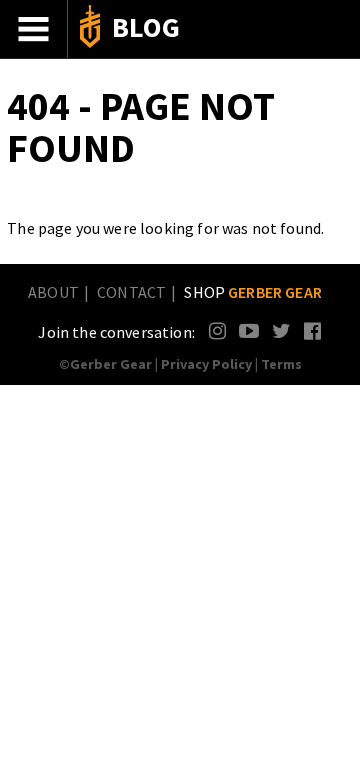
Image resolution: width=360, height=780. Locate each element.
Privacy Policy (206, 364)
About (53, 292)
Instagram (218, 330)
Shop (253, 292)
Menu (34, 29)
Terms (281, 364)
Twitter (281, 330)
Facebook (313, 330)
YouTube (248, 330)
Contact (131, 292)
